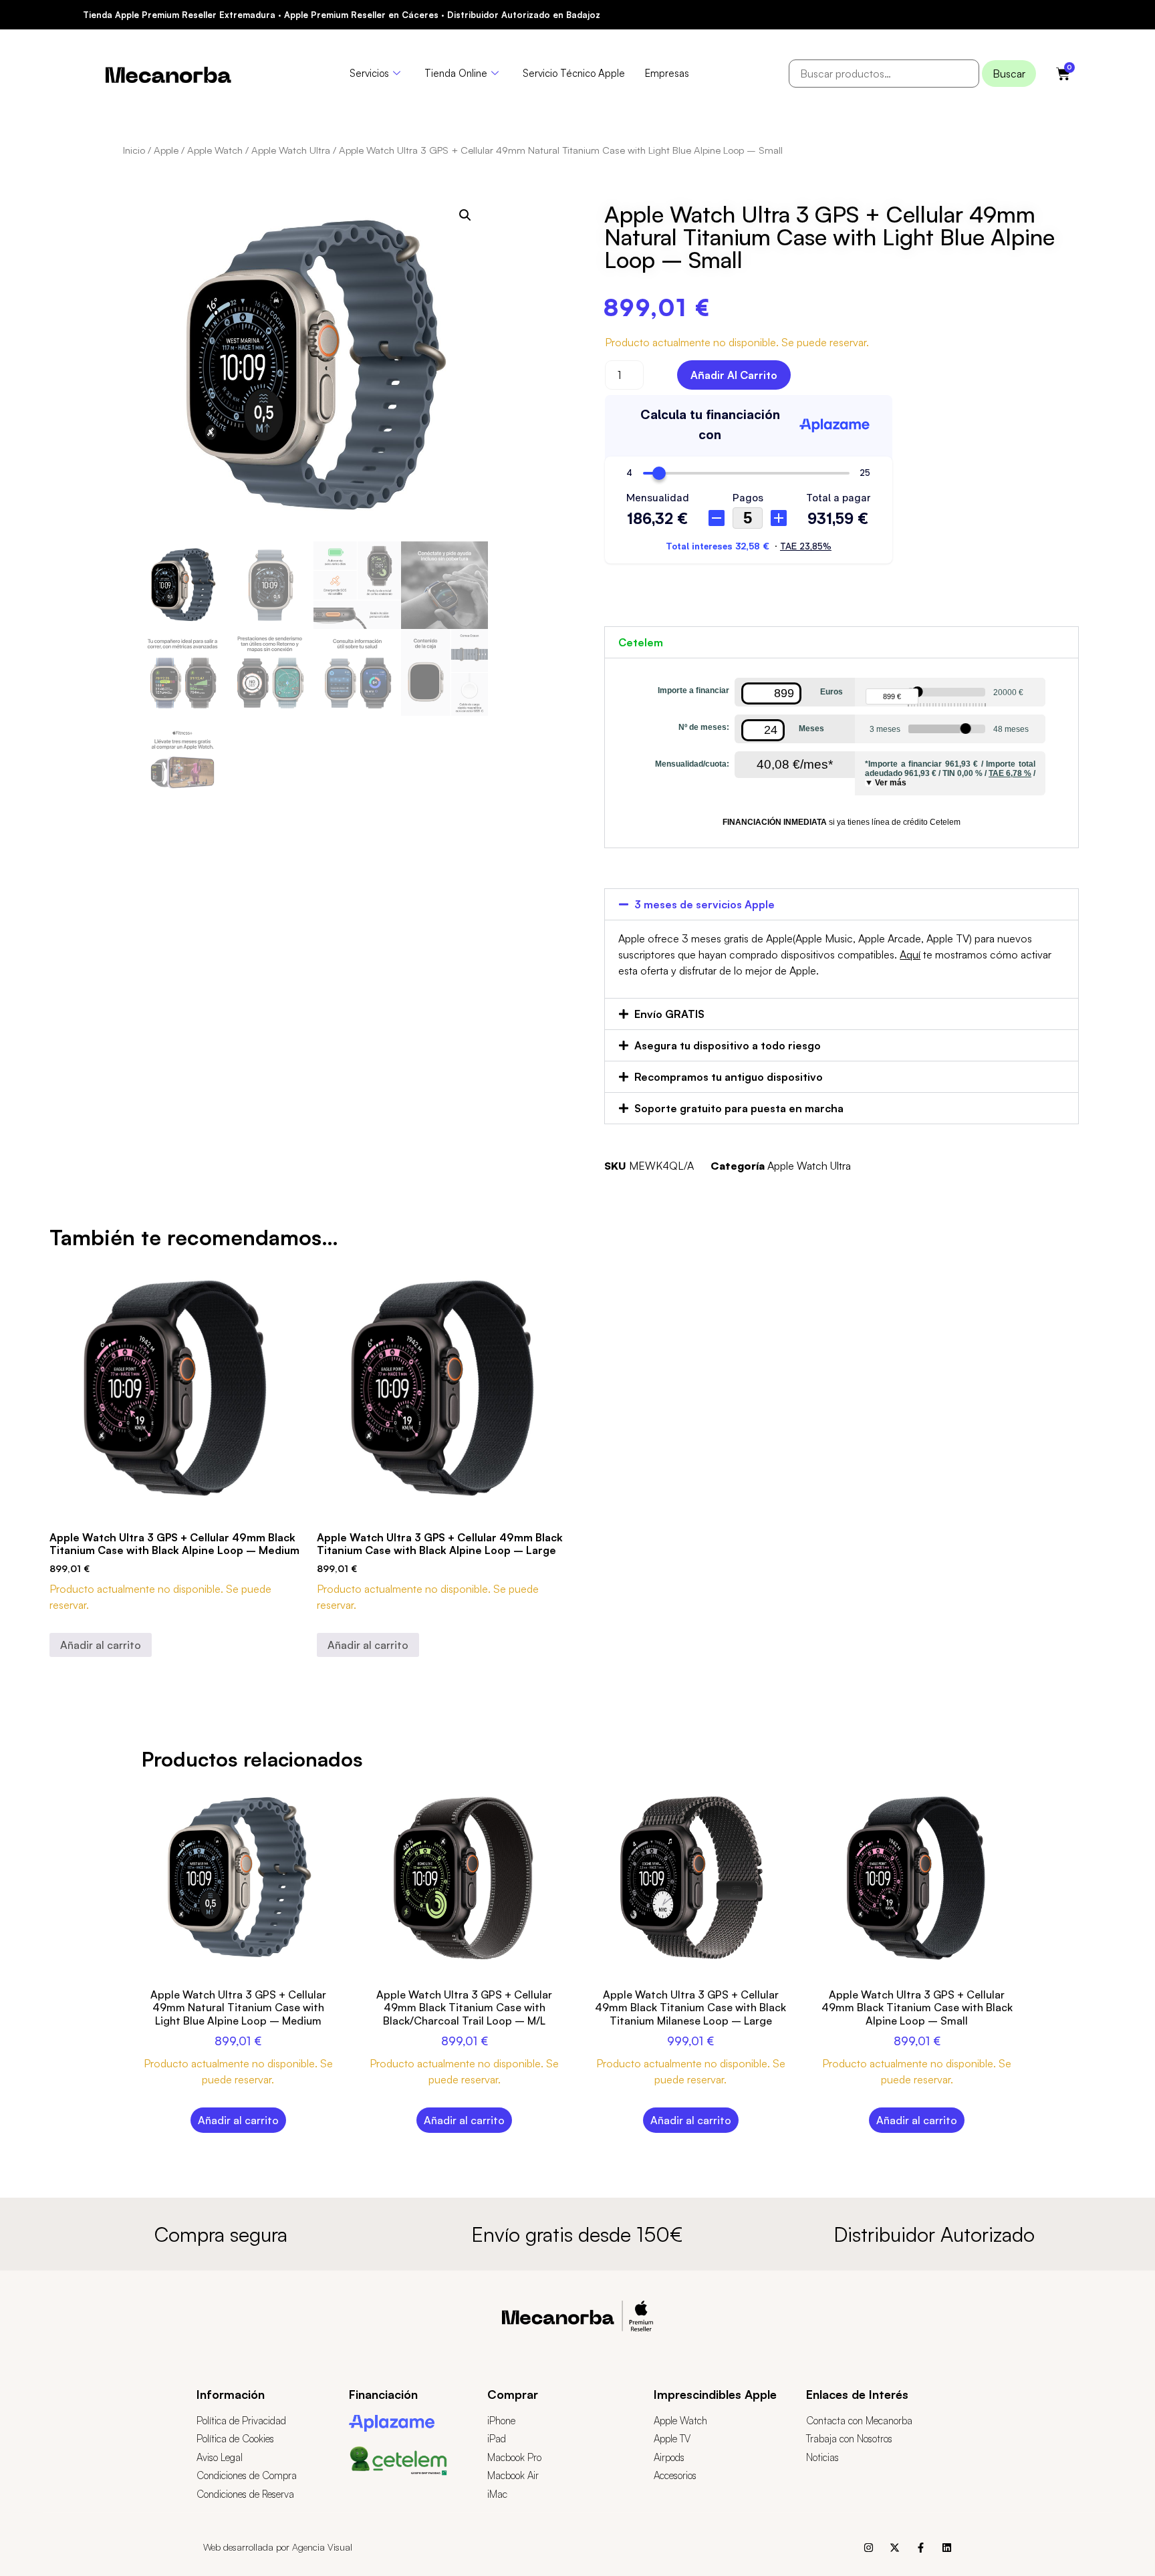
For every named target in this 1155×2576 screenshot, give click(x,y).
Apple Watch (215, 150)
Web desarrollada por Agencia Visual (278, 2547)
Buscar (1009, 74)
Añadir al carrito (734, 375)
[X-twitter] (895, 2548)
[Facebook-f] (921, 2548)
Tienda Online (456, 73)
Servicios (369, 73)
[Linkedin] (947, 2548)
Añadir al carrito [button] (101, 1645)
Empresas (667, 73)
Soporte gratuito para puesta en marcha (739, 1108)
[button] (465, 215)
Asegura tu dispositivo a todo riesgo (728, 1045)
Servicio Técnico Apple (574, 73)
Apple (166, 150)
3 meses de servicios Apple (704, 904)
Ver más (891, 783)
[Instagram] (869, 2548)
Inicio (134, 150)
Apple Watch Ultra (291, 150)
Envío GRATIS (669, 1014)
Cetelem (641, 642)
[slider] (918, 692)
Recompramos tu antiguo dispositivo (729, 1077)
